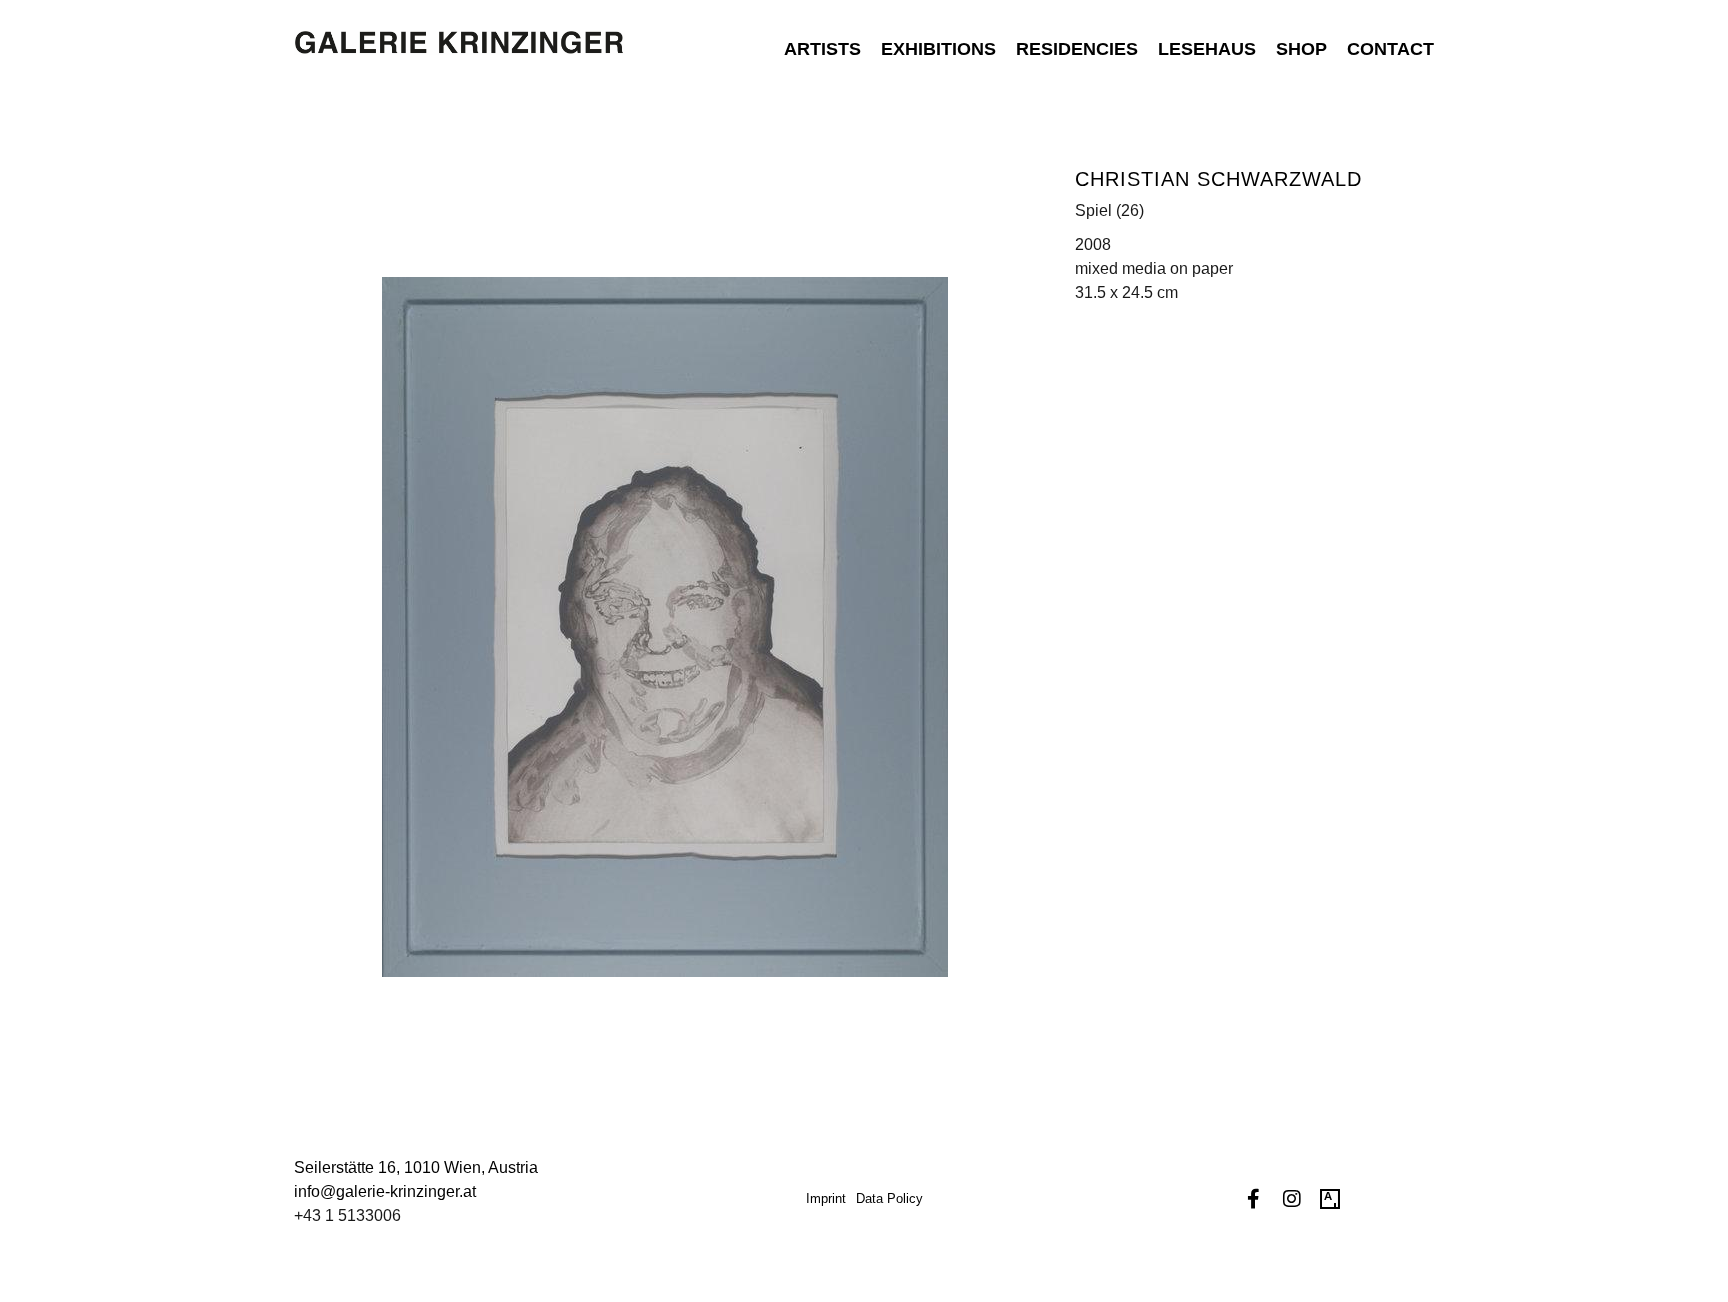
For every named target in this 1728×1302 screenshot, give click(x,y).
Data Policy (889, 1198)
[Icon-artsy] (1330, 1199)
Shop (1301, 49)
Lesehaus (1207, 49)
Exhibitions (938, 49)
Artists (822, 49)
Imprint (826, 1198)
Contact (1390, 49)
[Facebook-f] (1254, 1199)
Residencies (1077, 49)
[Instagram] (1292, 1199)
